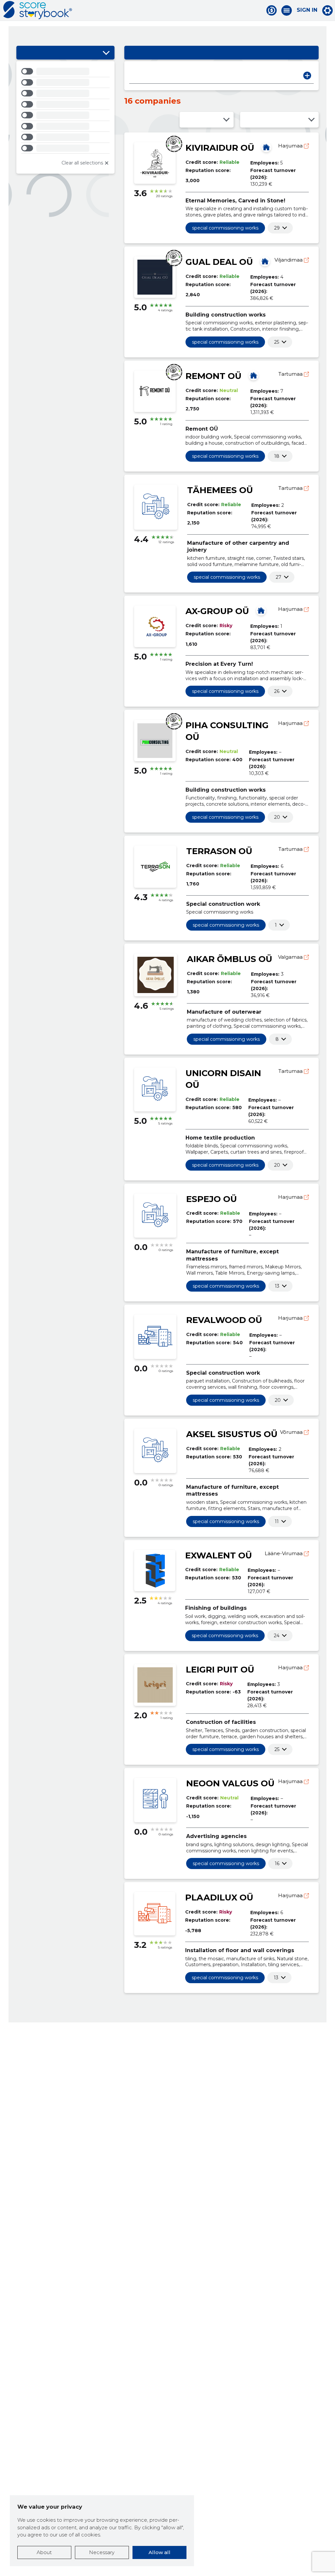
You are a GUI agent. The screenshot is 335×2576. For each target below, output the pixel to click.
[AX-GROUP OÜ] (261, 610)
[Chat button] (272, 10)
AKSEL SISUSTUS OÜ (232, 1434)
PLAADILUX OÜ (219, 1898)
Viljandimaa (289, 260)
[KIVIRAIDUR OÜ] (266, 147)
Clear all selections (82, 163)
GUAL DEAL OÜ (219, 262)
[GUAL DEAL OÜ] (265, 261)
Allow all (159, 2552)
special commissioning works (225, 228)
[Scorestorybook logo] (38, 10)
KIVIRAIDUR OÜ (220, 148)
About (44, 2552)
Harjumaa (291, 146)
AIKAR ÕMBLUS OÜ (229, 959)
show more (277, 228)
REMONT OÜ (213, 376)
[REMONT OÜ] (254, 375)
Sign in (307, 10)
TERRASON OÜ (219, 851)
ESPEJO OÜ (212, 1199)
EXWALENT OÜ (219, 1555)
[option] (65, 72)
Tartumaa (291, 374)
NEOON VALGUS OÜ (230, 1783)
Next (307, 76)
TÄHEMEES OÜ (220, 490)
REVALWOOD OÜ (224, 1320)
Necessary (102, 2552)
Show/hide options (106, 53)
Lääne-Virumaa (284, 1553)
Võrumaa (292, 1432)
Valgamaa (291, 957)
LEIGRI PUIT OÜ (220, 1670)
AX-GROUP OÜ (217, 611)
